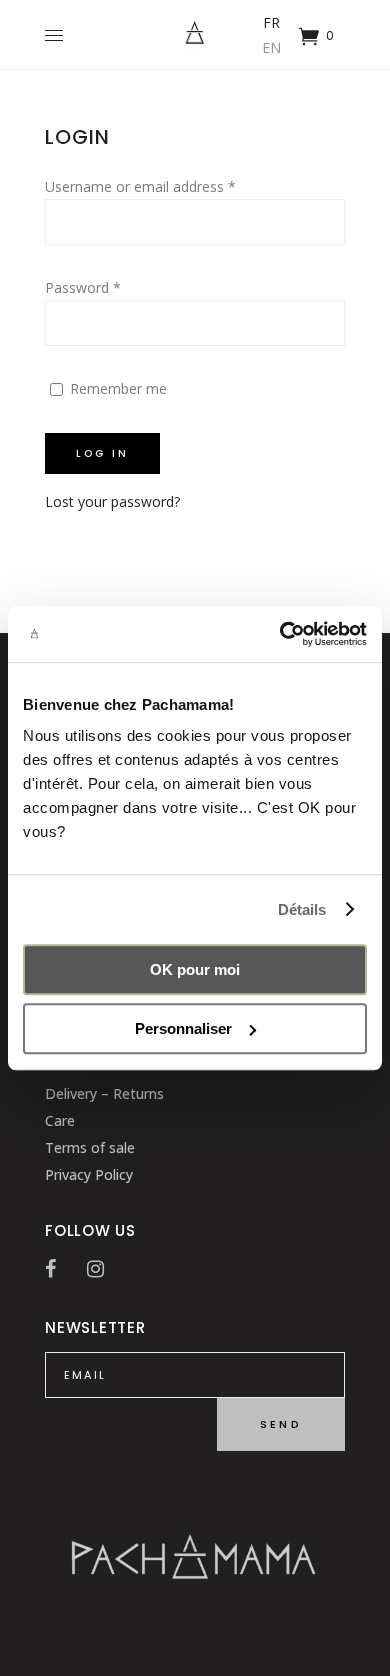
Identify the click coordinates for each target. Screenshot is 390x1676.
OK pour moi (195, 969)
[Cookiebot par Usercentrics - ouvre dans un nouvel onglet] (280, 634)
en (271, 47)
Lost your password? (112, 501)
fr (271, 22)
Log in (102, 453)
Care (60, 1120)
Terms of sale (90, 1147)
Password (83, 287)
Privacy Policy (89, 1174)
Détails (302, 909)
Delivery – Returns (104, 1093)
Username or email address (140, 186)
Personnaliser (183, 1028)
